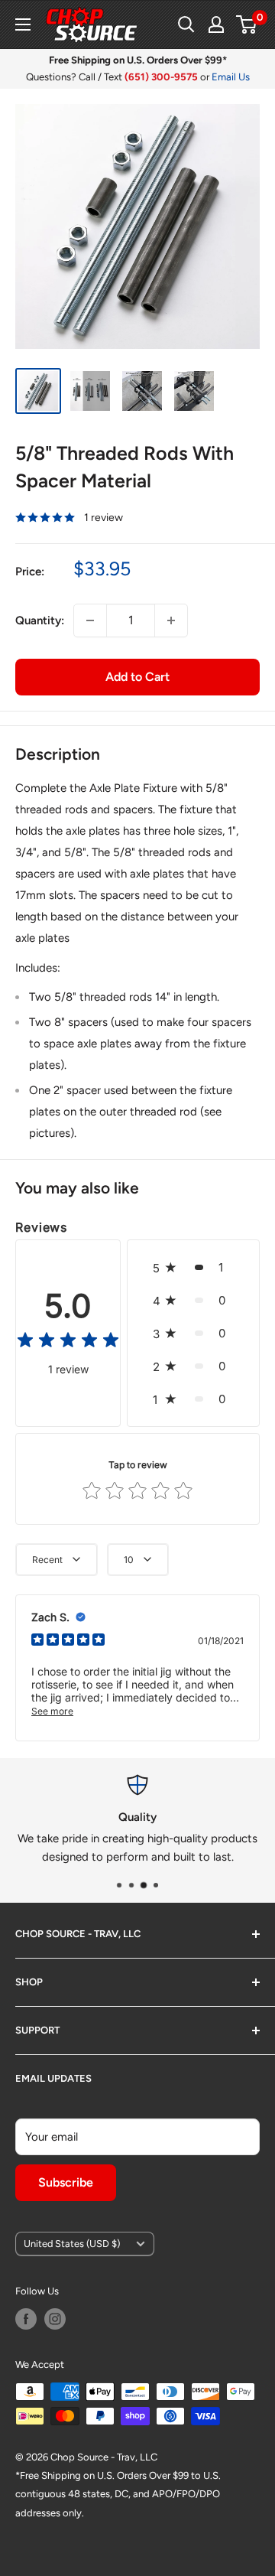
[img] (68, 1342)
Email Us (231, 77)
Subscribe (66, 2182)
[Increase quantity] (171, 620)
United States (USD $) (72, 2244)
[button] (193, 1267)
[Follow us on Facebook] (26, 2319)
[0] (247, 24)
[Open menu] (23, 24)
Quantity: (40, 620)
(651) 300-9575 (161, 77)
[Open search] (186, 24)
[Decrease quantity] (90, 620)
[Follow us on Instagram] (55, 2319)
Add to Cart (137, 677)
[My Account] (216, 24)
